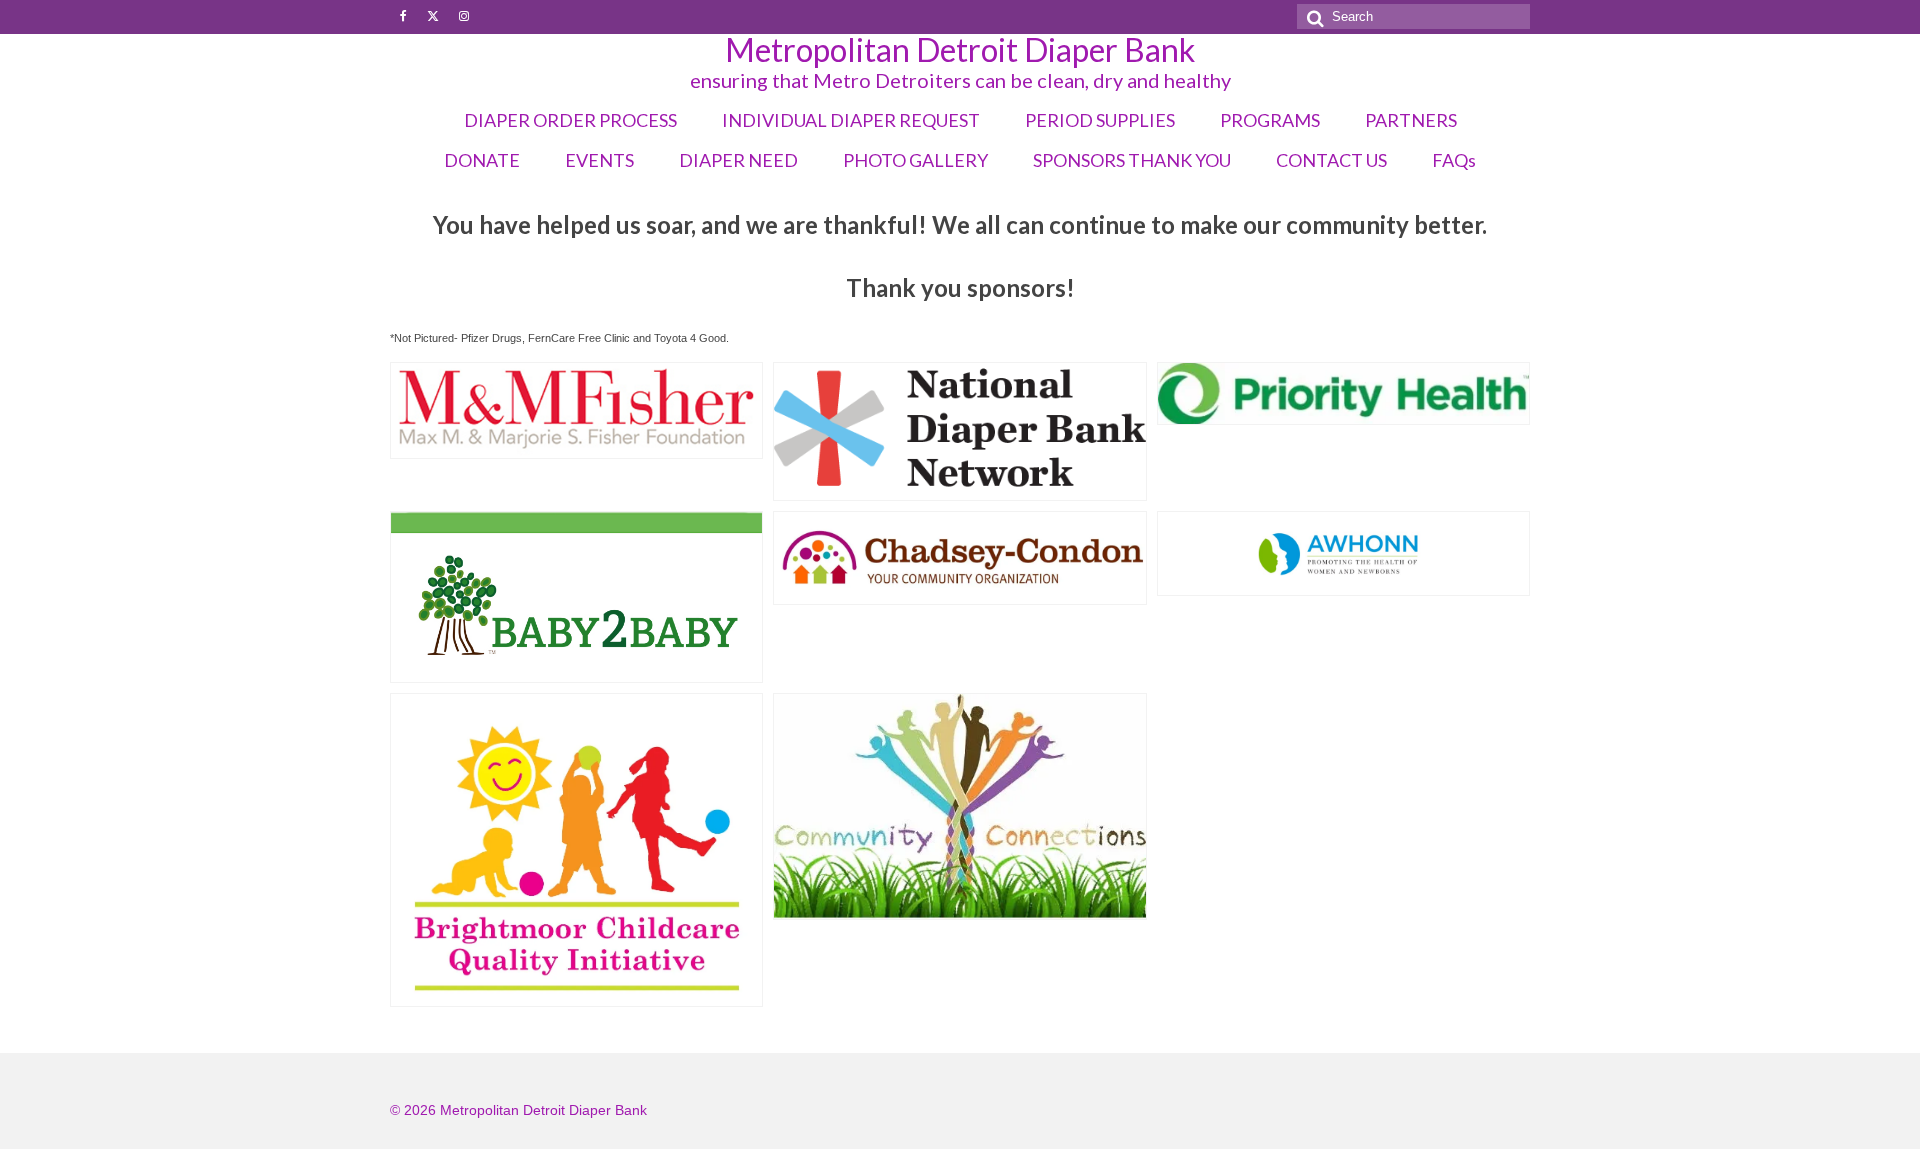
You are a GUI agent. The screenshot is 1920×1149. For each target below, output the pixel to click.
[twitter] (433, 17)
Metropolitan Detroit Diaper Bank (960, 49)
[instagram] (464, 17)
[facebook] (403, 17)
